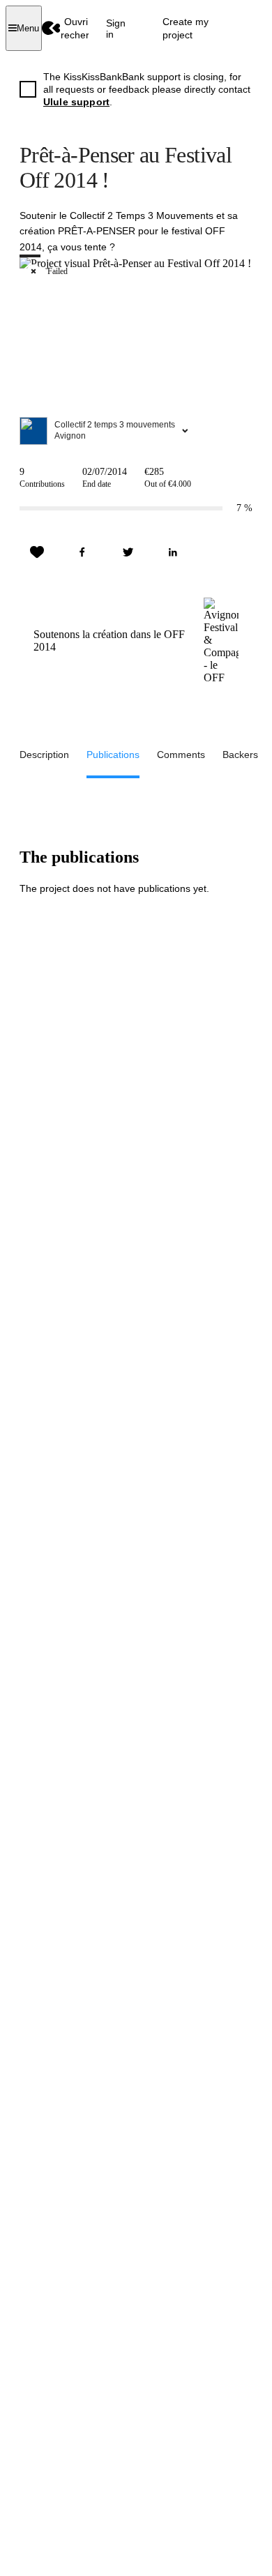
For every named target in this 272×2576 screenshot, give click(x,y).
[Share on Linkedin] (173, 552)
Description (44, 755)
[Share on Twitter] (128, 552)
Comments (181, 755)
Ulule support (76, 102)
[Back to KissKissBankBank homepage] (51, 28)
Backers (240, 755)
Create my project (186, 28)
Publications (113, 755)
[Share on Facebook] (82, 552)
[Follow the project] (37, 552)
